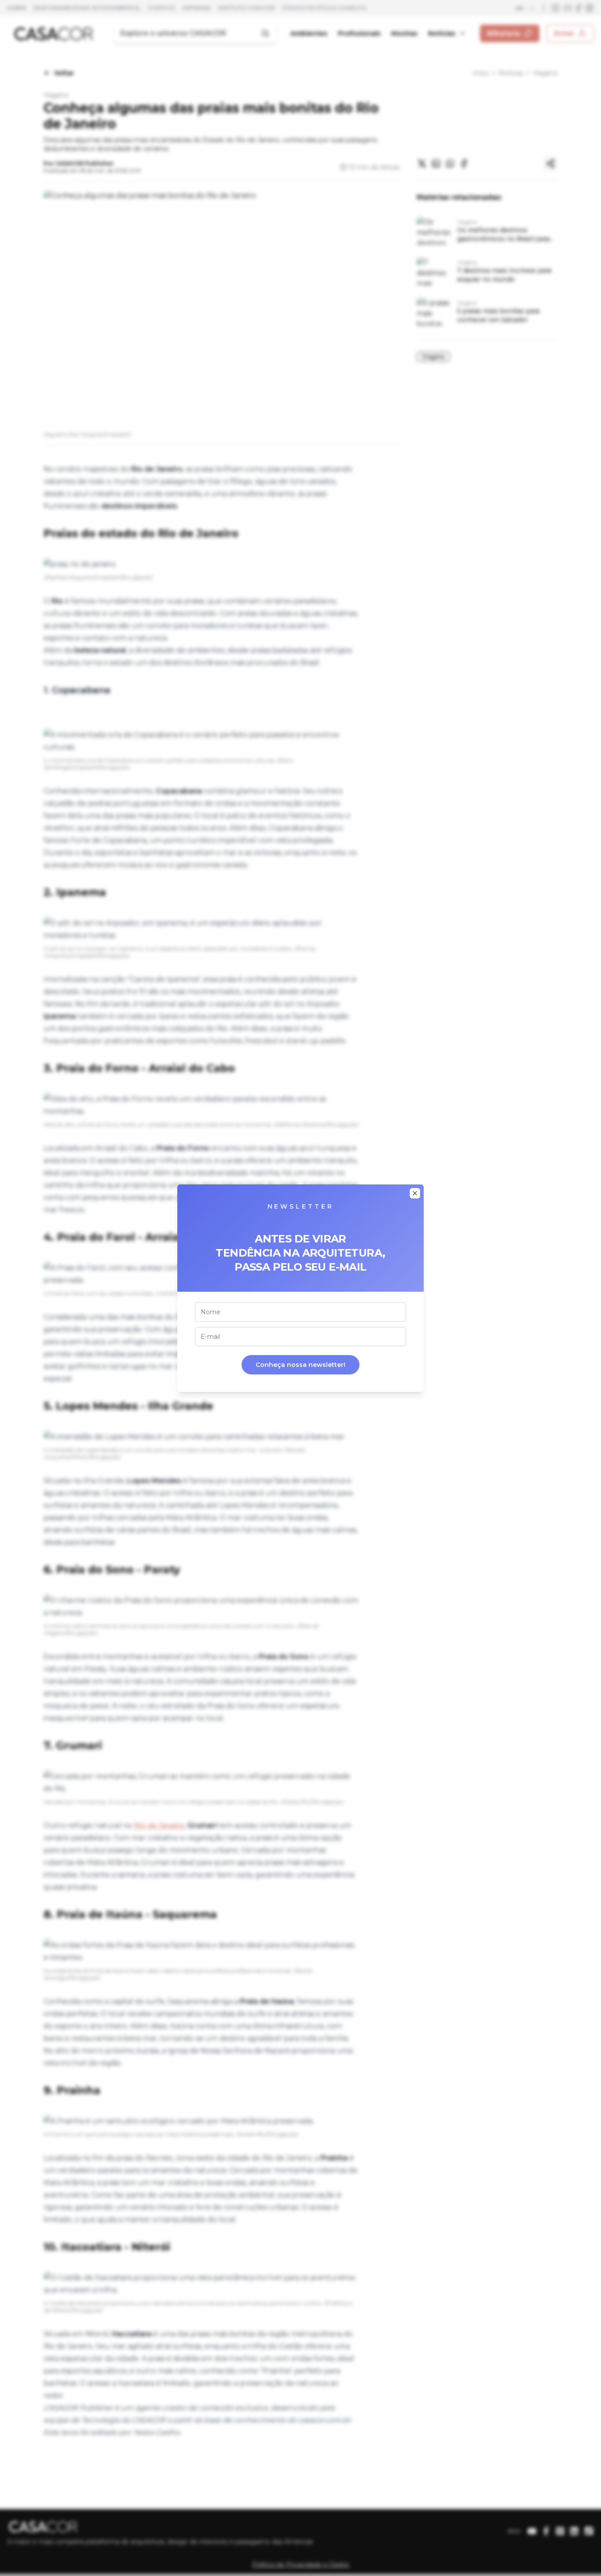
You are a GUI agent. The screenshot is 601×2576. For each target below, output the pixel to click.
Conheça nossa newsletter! (300, 1365)
